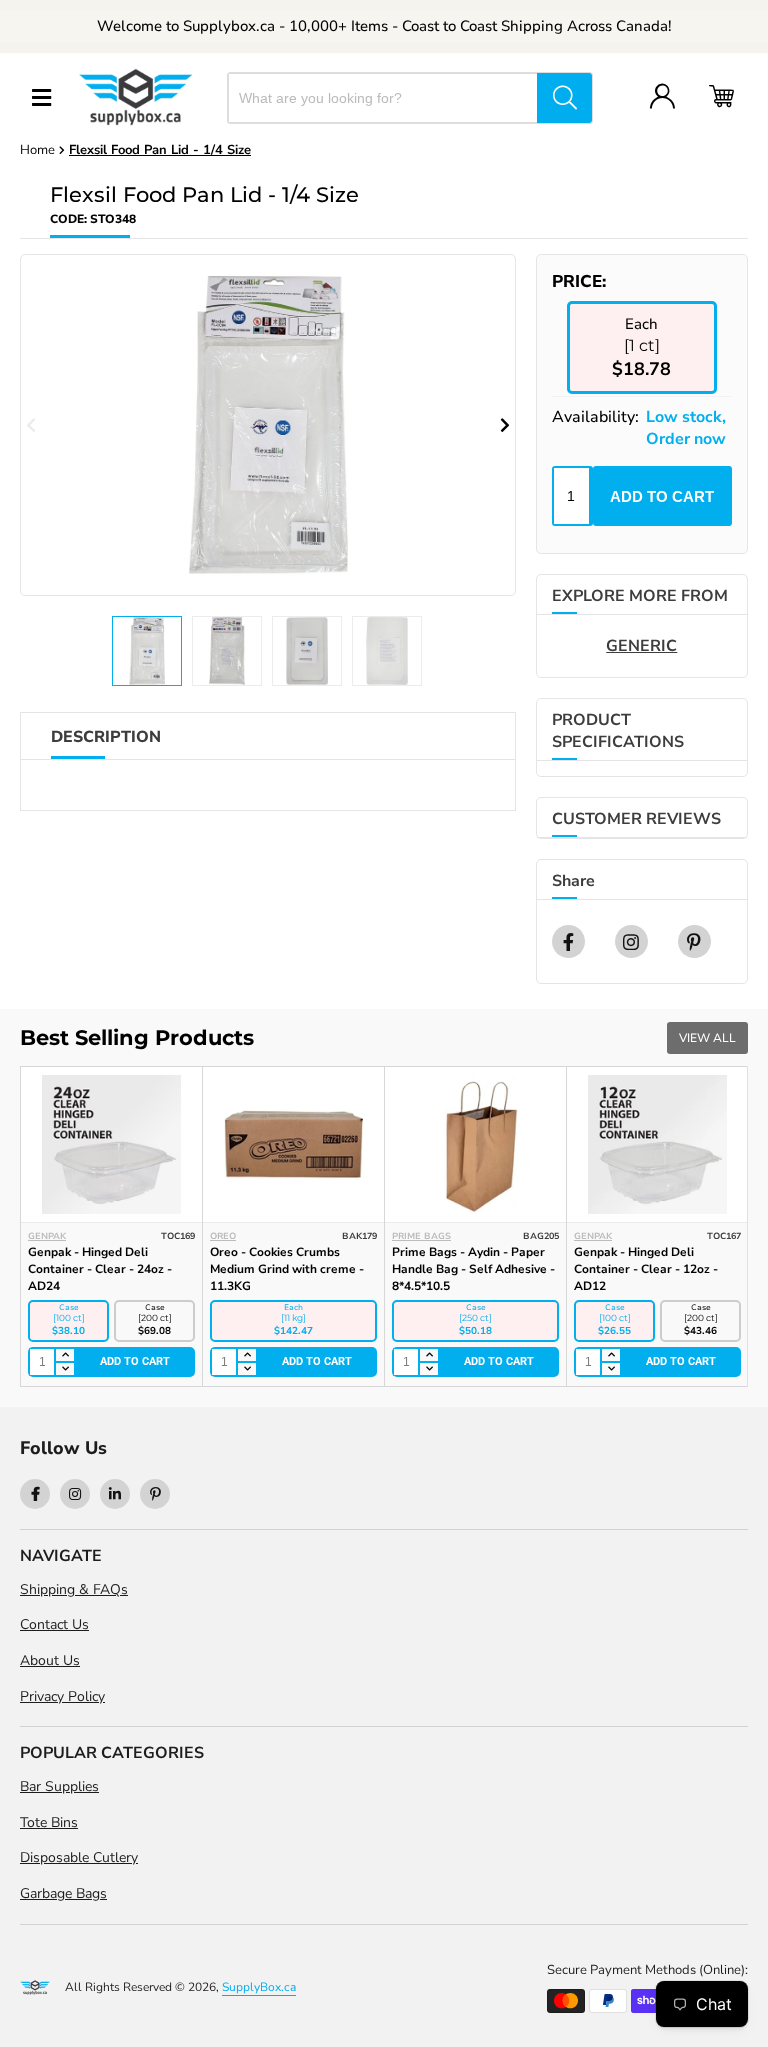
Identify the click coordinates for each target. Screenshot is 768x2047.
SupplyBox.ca (259, 1987)
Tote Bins (49, 1822)
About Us (50, 1660)
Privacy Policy (62, 1696)
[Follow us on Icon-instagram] (75, 1494)
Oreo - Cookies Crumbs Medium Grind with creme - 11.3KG (287, 1269)
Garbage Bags (63, 1893)
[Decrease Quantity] (64, 1369)
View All (707, 1038)
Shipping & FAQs (74, 1589)
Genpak (47, 1236)
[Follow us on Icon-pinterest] (155, 1494)
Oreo (223, 1236)
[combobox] (383, 98)
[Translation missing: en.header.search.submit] (564, 98)
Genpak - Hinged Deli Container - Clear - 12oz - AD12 (646, 1269)
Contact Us (54, 1624)
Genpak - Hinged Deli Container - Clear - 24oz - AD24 (100, 1269)
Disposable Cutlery (79, 1857)
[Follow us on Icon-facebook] (35, 1494)
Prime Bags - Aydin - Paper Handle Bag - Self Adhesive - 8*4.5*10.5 (473, 1269)
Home (37, 150)
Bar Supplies (59, 1786)
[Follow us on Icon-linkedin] (115, 1494)
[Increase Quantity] (64, 1356)
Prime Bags (421, 1236)
